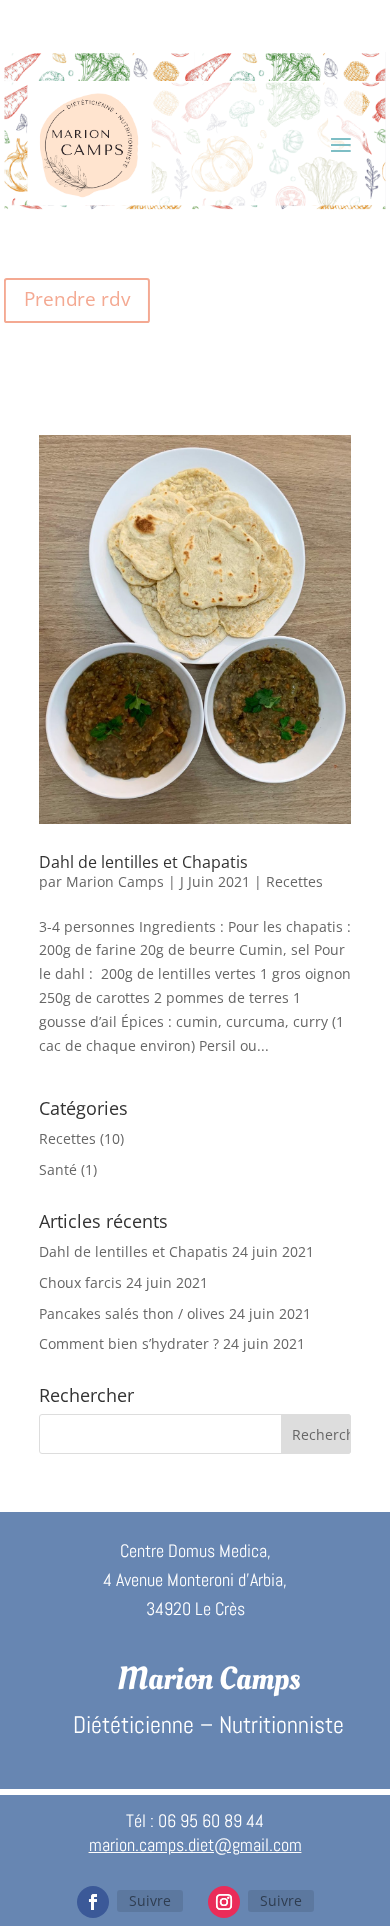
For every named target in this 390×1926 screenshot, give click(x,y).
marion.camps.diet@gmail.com (195, 1844)
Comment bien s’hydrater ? (129, 1343)
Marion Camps (115, 881)
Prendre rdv (76, 299)
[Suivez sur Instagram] (224, 1902)
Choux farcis (80, 1282)
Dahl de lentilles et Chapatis (143, 862)
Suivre (150, 1900)
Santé (58, 1169)
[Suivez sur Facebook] (93, 1902)
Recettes (294, 881)
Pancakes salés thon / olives (132, 1313)
